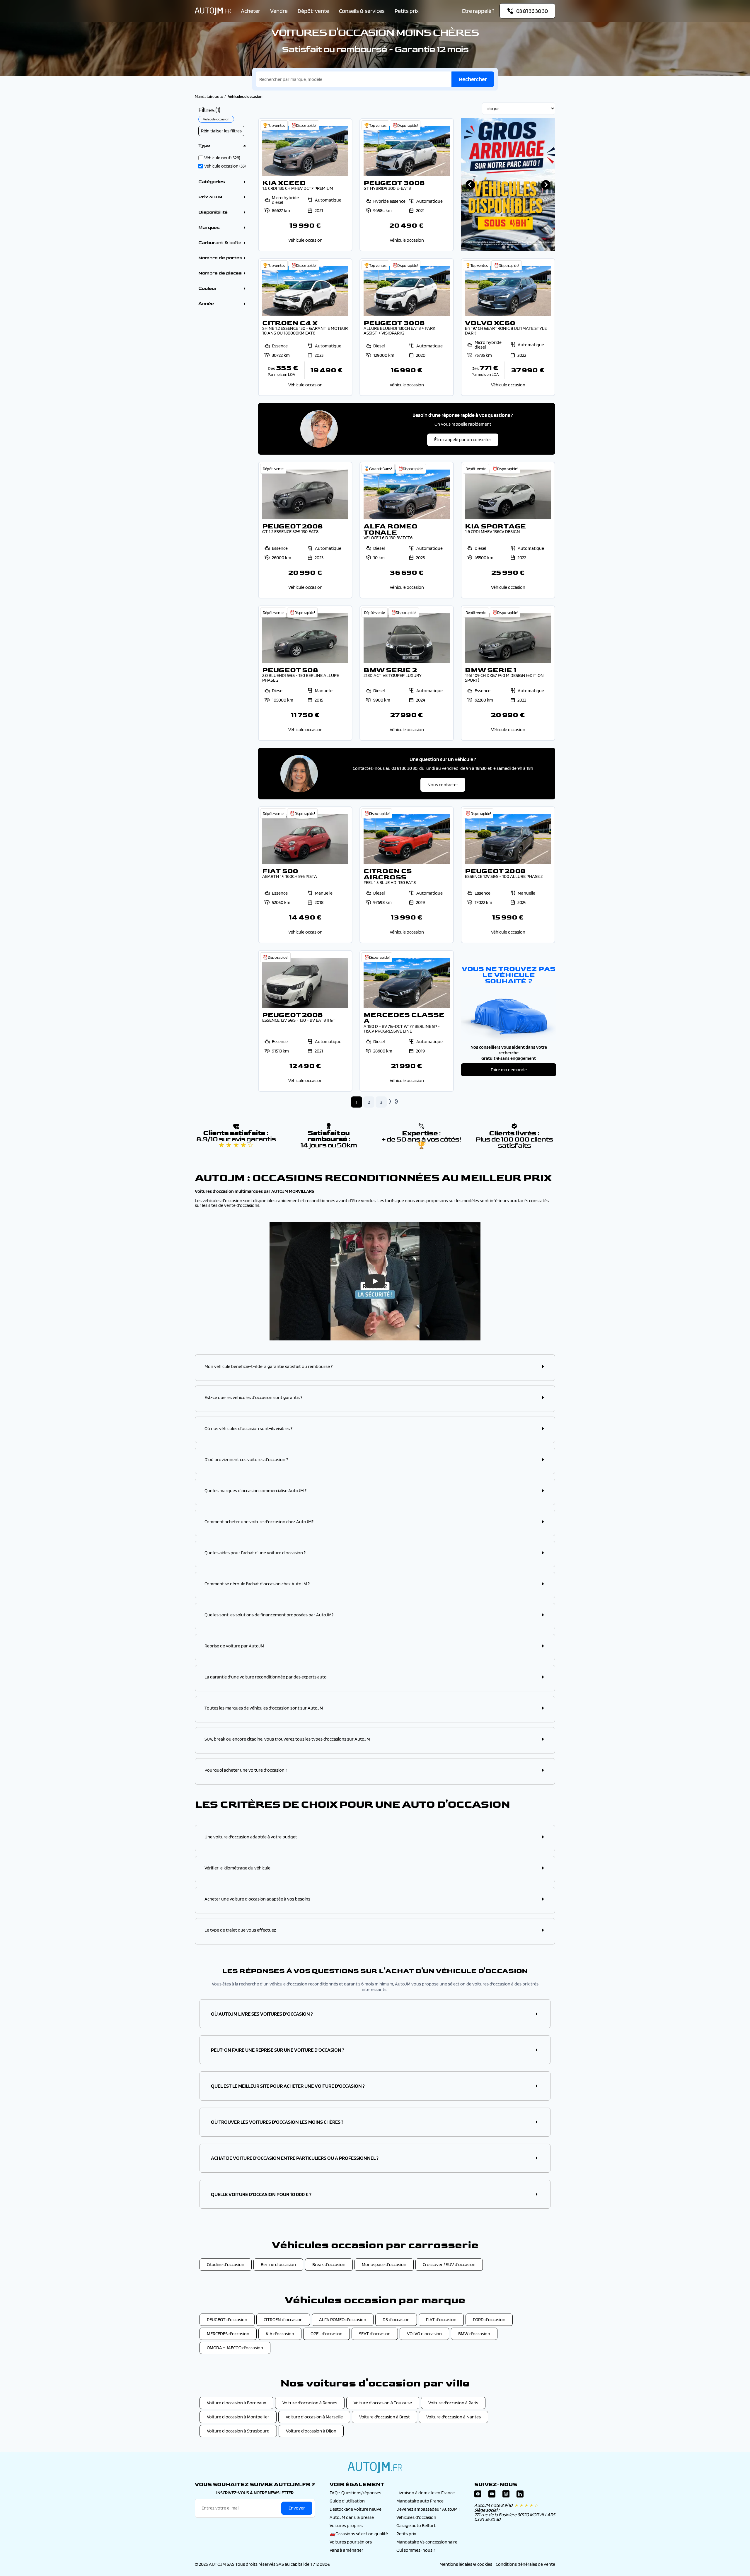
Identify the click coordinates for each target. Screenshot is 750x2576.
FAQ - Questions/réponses (355, 2493)
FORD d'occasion (489, 2320)
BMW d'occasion (474, 2334)
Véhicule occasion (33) (225, 166)
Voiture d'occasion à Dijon (311, 2431)
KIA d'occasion (280, 2334)
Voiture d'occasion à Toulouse (383, 2403)
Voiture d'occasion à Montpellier (238, 2417)
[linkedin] (520, 2495)
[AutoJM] (213, 11)
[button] (375, 1367)
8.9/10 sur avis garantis (236, 1142)
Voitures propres (346, 2525)
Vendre (279, 11)
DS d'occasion (396, 2320)
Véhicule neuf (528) (222, 158)
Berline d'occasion (278, 2264)
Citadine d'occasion (226, 2264)
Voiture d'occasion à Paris (453, 2403)
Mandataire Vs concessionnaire (427, 2542)
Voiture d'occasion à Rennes (310, 2403)
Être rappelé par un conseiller (463, 440)
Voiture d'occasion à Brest (385, 2417)
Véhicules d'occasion (416, 2517)
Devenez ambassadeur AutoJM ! (428, 2509)
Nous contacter (443, 785)
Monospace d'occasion (384, 2264)
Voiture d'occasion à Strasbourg (238, 2431)
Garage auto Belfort (416, 2525)
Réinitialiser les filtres (221, 131)
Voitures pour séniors (351, 2542)
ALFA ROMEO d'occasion (343, 2320)
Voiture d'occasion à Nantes (454, 2417)
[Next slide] (546, 185)
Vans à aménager (346, 2550)
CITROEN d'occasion (283, 2320)
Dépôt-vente (313, 11)
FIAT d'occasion (441, 2320)
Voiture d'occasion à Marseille (314, 2417)
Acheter (250, 11)
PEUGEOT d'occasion (227, 2320)
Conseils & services (362, 11)
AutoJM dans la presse (352, 2517)
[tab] (504, 247)
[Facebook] (478, 2495)
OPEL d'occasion (327, 2334)
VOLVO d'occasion (424, 2334)
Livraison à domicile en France (426, 2493)
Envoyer (297, 2508)
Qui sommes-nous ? (416, 2550)
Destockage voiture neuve (356, 2509)
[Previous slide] (470, 185)
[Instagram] (506, 2495)
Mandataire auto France (420, 2501)
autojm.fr (375, 2467)
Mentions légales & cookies (466, 2564)
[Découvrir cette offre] (305, 185)
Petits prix (407, 11)
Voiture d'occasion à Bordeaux (236, 2403)
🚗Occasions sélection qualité (359, 2534)
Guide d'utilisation (347, 2501)
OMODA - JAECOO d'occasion (235, 2348)
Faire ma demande (509, 1070)
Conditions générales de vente (525, 2564)
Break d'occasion (329, 2264)
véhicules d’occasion (222, 1201)
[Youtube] (492, 2495)
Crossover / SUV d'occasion (449, 2264)
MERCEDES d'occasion (228, 2334)
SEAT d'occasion (375, 2334)
